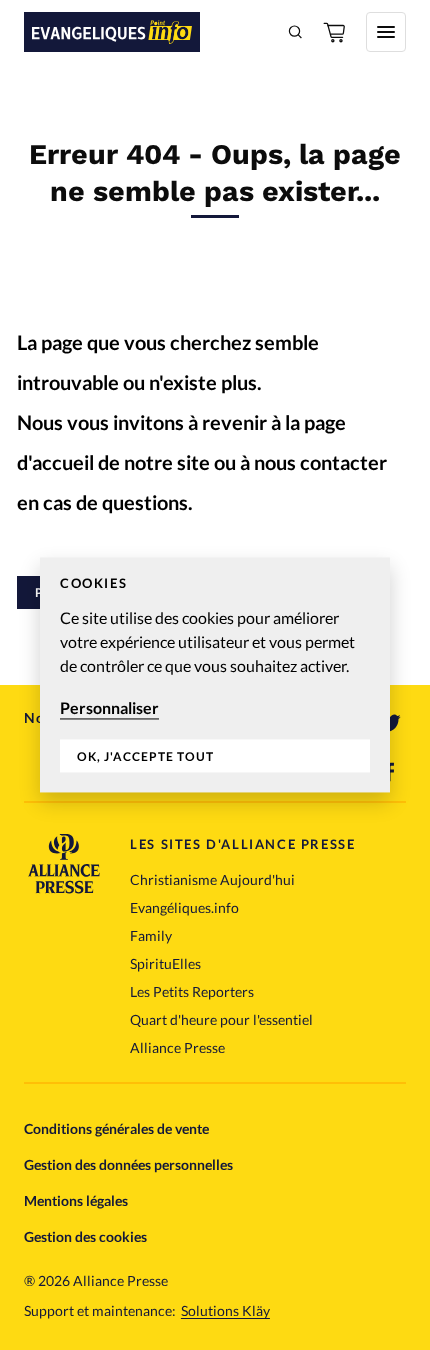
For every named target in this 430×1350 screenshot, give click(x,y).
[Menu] (386, 32)
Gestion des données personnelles (128, 1164)
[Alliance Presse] (64, 887)
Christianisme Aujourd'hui (212, 879)
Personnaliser (109, 707)
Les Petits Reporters (192, 991)
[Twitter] (390, 724)
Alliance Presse (177, 1047)
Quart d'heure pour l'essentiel (221, 1019)
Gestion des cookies (85, 1236)
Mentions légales (76, 1200)
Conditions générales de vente (116, 1128)
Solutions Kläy (225, 1311)
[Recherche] (296, 32)
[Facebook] (390, 772)
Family (151, 935)
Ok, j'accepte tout (145, 756)
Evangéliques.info (184, 907)
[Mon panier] (336, 32)
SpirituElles (165, 963)
